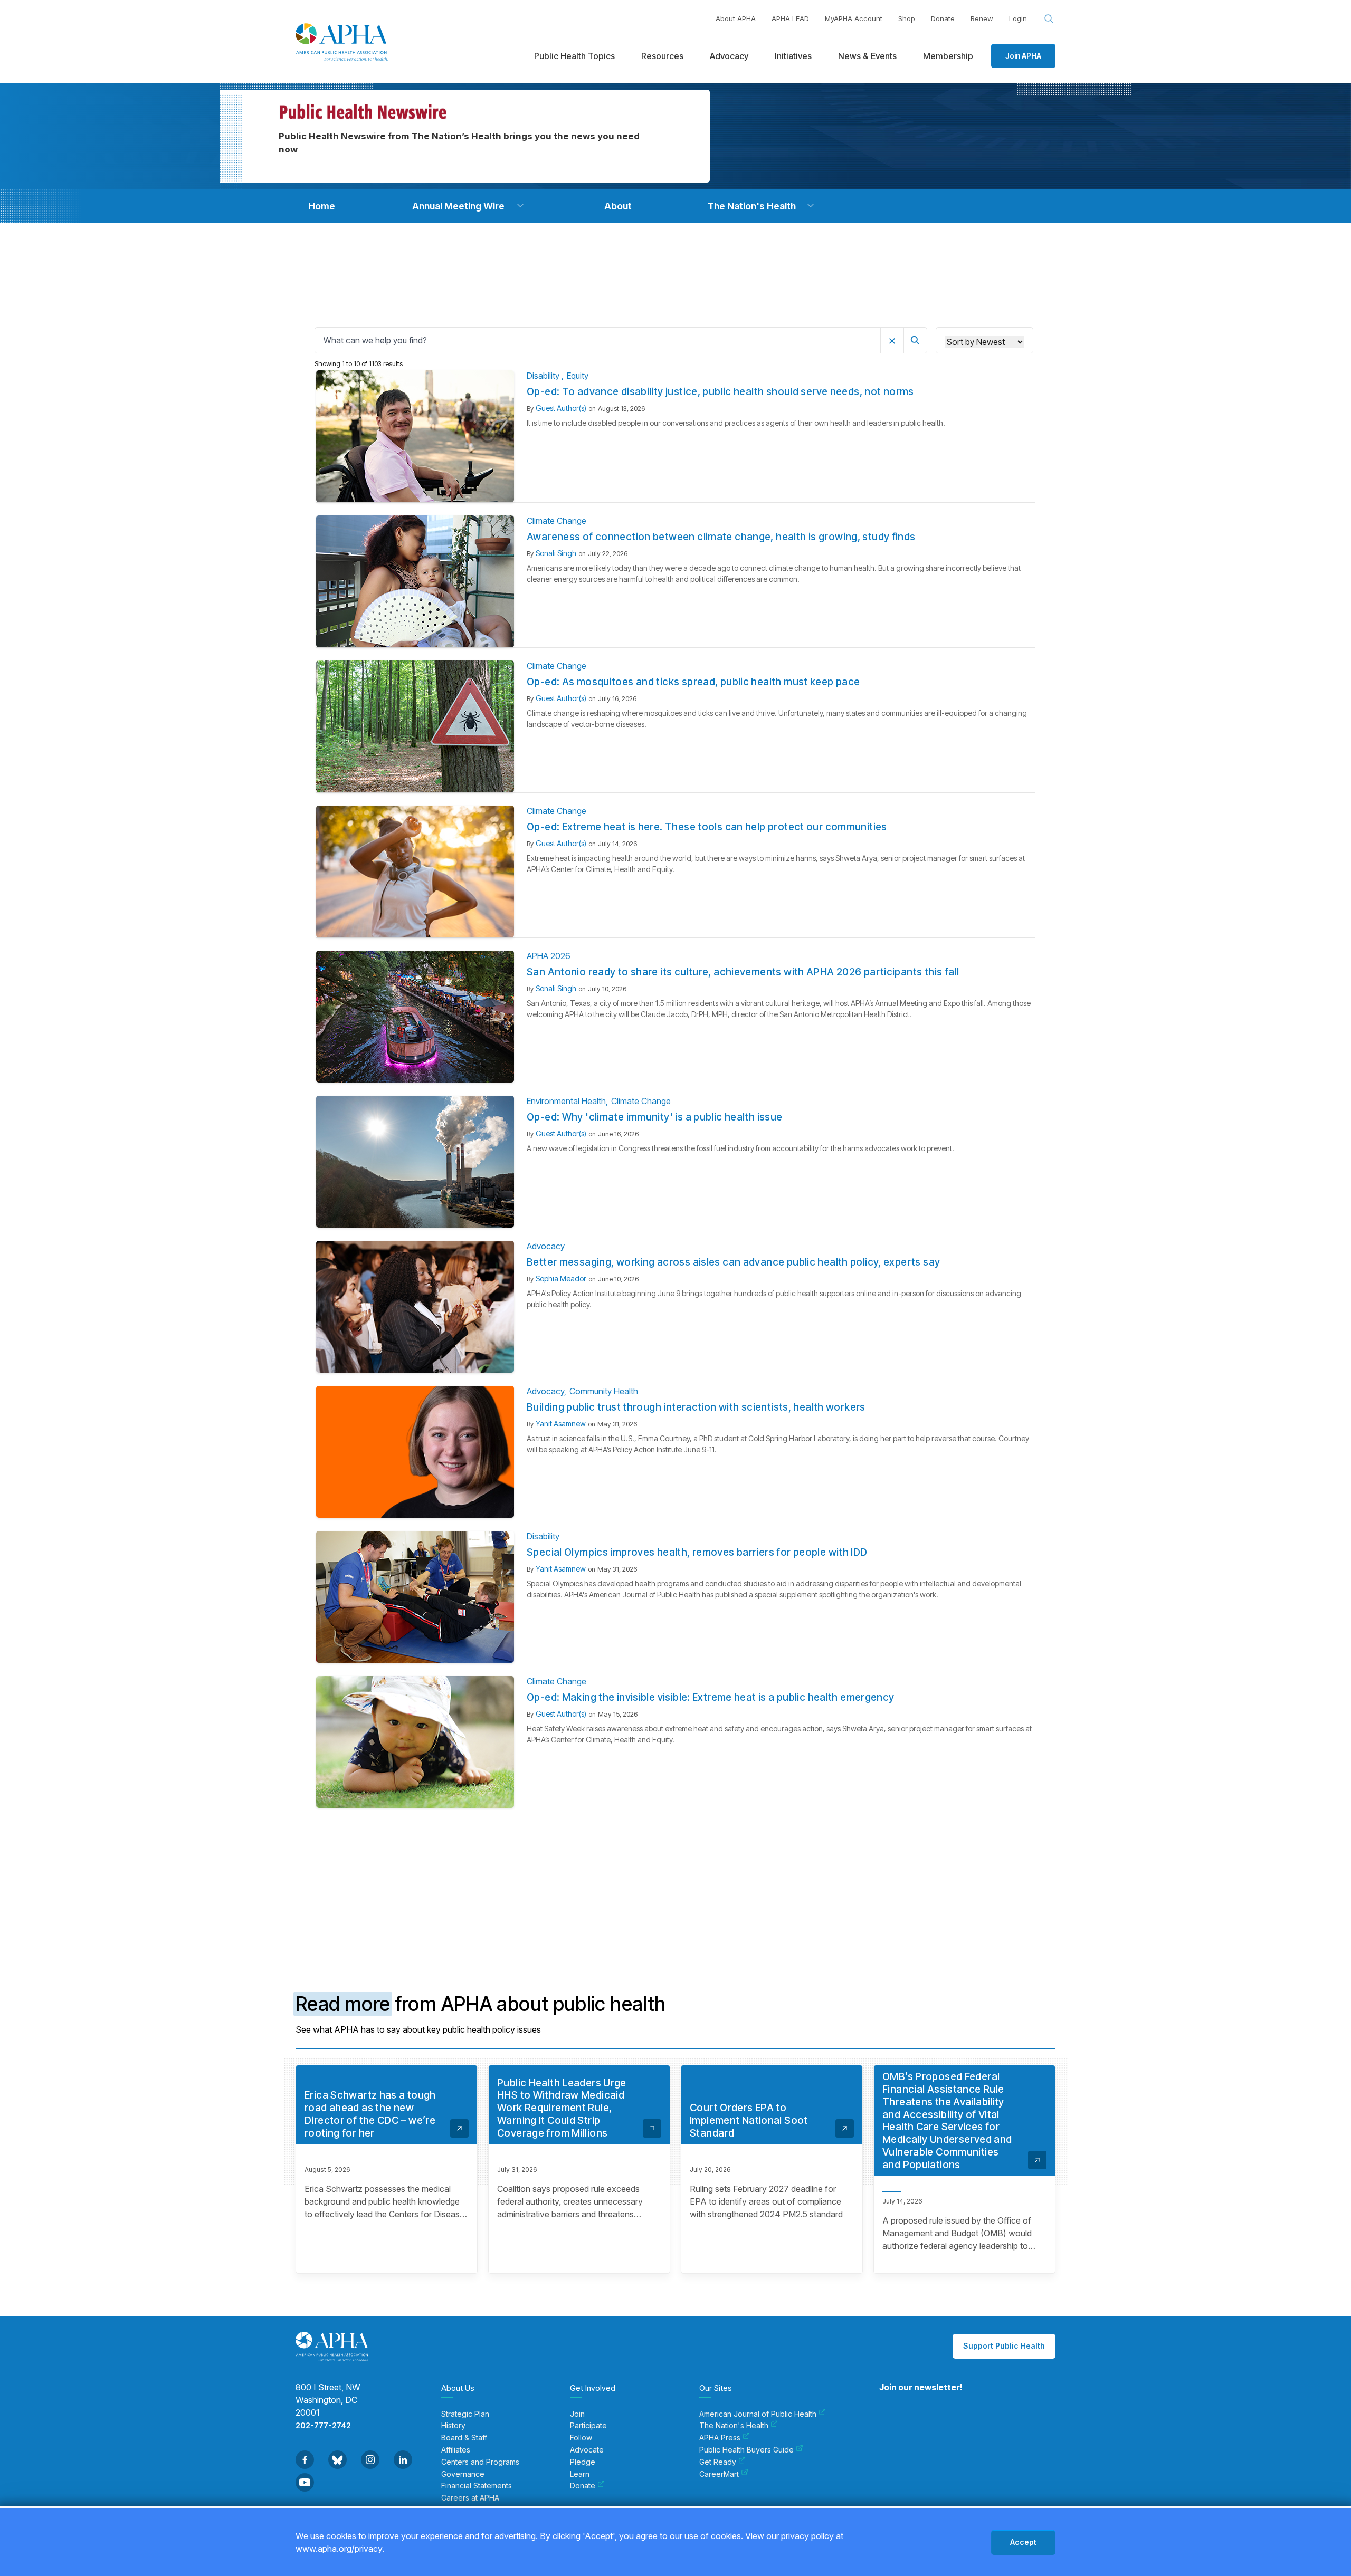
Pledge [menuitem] (583, 2462)
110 (759, 1848)
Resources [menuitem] (662, 56)
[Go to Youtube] (305, 2482)
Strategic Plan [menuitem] (465, 2414)
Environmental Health (566, 1101)
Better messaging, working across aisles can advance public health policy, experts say (733, 1262)
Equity (578, 376)
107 (699, 1848)
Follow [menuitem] (581, 2438)
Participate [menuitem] (588, 2426)
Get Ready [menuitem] (718, 2462)
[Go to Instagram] (370, 2460)
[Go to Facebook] (305, 2460)
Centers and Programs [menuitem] (480, 2462)
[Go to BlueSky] (337, 2460)
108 (719, 1848)
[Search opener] (1049, 19)
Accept (1023, 2542)
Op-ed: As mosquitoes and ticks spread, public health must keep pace (693, 682)
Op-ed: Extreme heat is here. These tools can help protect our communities (707, 827)
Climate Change (556, 521)
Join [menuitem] (577, 2414)
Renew (982, 18)
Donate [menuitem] (583, 2486)
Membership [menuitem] (948, 56)
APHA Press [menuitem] (720, 2438)
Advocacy (546, 1246)
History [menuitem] (453, 2426)
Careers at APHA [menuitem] (470, 2498)
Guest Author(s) (561, 408)
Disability (544, 376)
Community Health (604, 1391)
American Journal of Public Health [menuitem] (758, 2414)
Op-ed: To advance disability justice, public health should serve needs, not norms (720, 392)
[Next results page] (804, 1849)
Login (1018, 18)
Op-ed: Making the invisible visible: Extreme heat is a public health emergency (711, 1697)
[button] (520, 206)
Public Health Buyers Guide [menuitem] (746, 2450)
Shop (907, 18)
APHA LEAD (790, 18)
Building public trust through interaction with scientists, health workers (696, 1407)
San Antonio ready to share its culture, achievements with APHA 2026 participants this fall (743, 972)
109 (739, 1848)
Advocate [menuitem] (587, 2450)
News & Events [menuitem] (867, 56)
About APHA (736, 18)
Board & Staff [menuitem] (464, 2438)
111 (779, 1848)
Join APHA (1023, 56)
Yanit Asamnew (561, 1424)
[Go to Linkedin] (403, 2460)
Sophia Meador (561, 1279)
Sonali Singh (556, 553)
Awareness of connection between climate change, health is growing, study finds (721, 537)
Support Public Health (1004, 2346)
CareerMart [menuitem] (719, 2474)
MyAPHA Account (854, 18)
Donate (943, 18)
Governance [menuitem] (463, 2474)
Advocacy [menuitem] (729, 56)
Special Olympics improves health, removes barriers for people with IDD (697, 1552)
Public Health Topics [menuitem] (574, 56)
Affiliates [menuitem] (456, 2450)
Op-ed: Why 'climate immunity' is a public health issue (655, 1117)
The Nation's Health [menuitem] (734, 2426)
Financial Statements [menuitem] (477, 2486)
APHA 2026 (549, 956)
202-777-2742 (323, 2425)
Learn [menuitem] (580, 2474)
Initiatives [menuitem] (793, 56)
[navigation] (321, 206)
